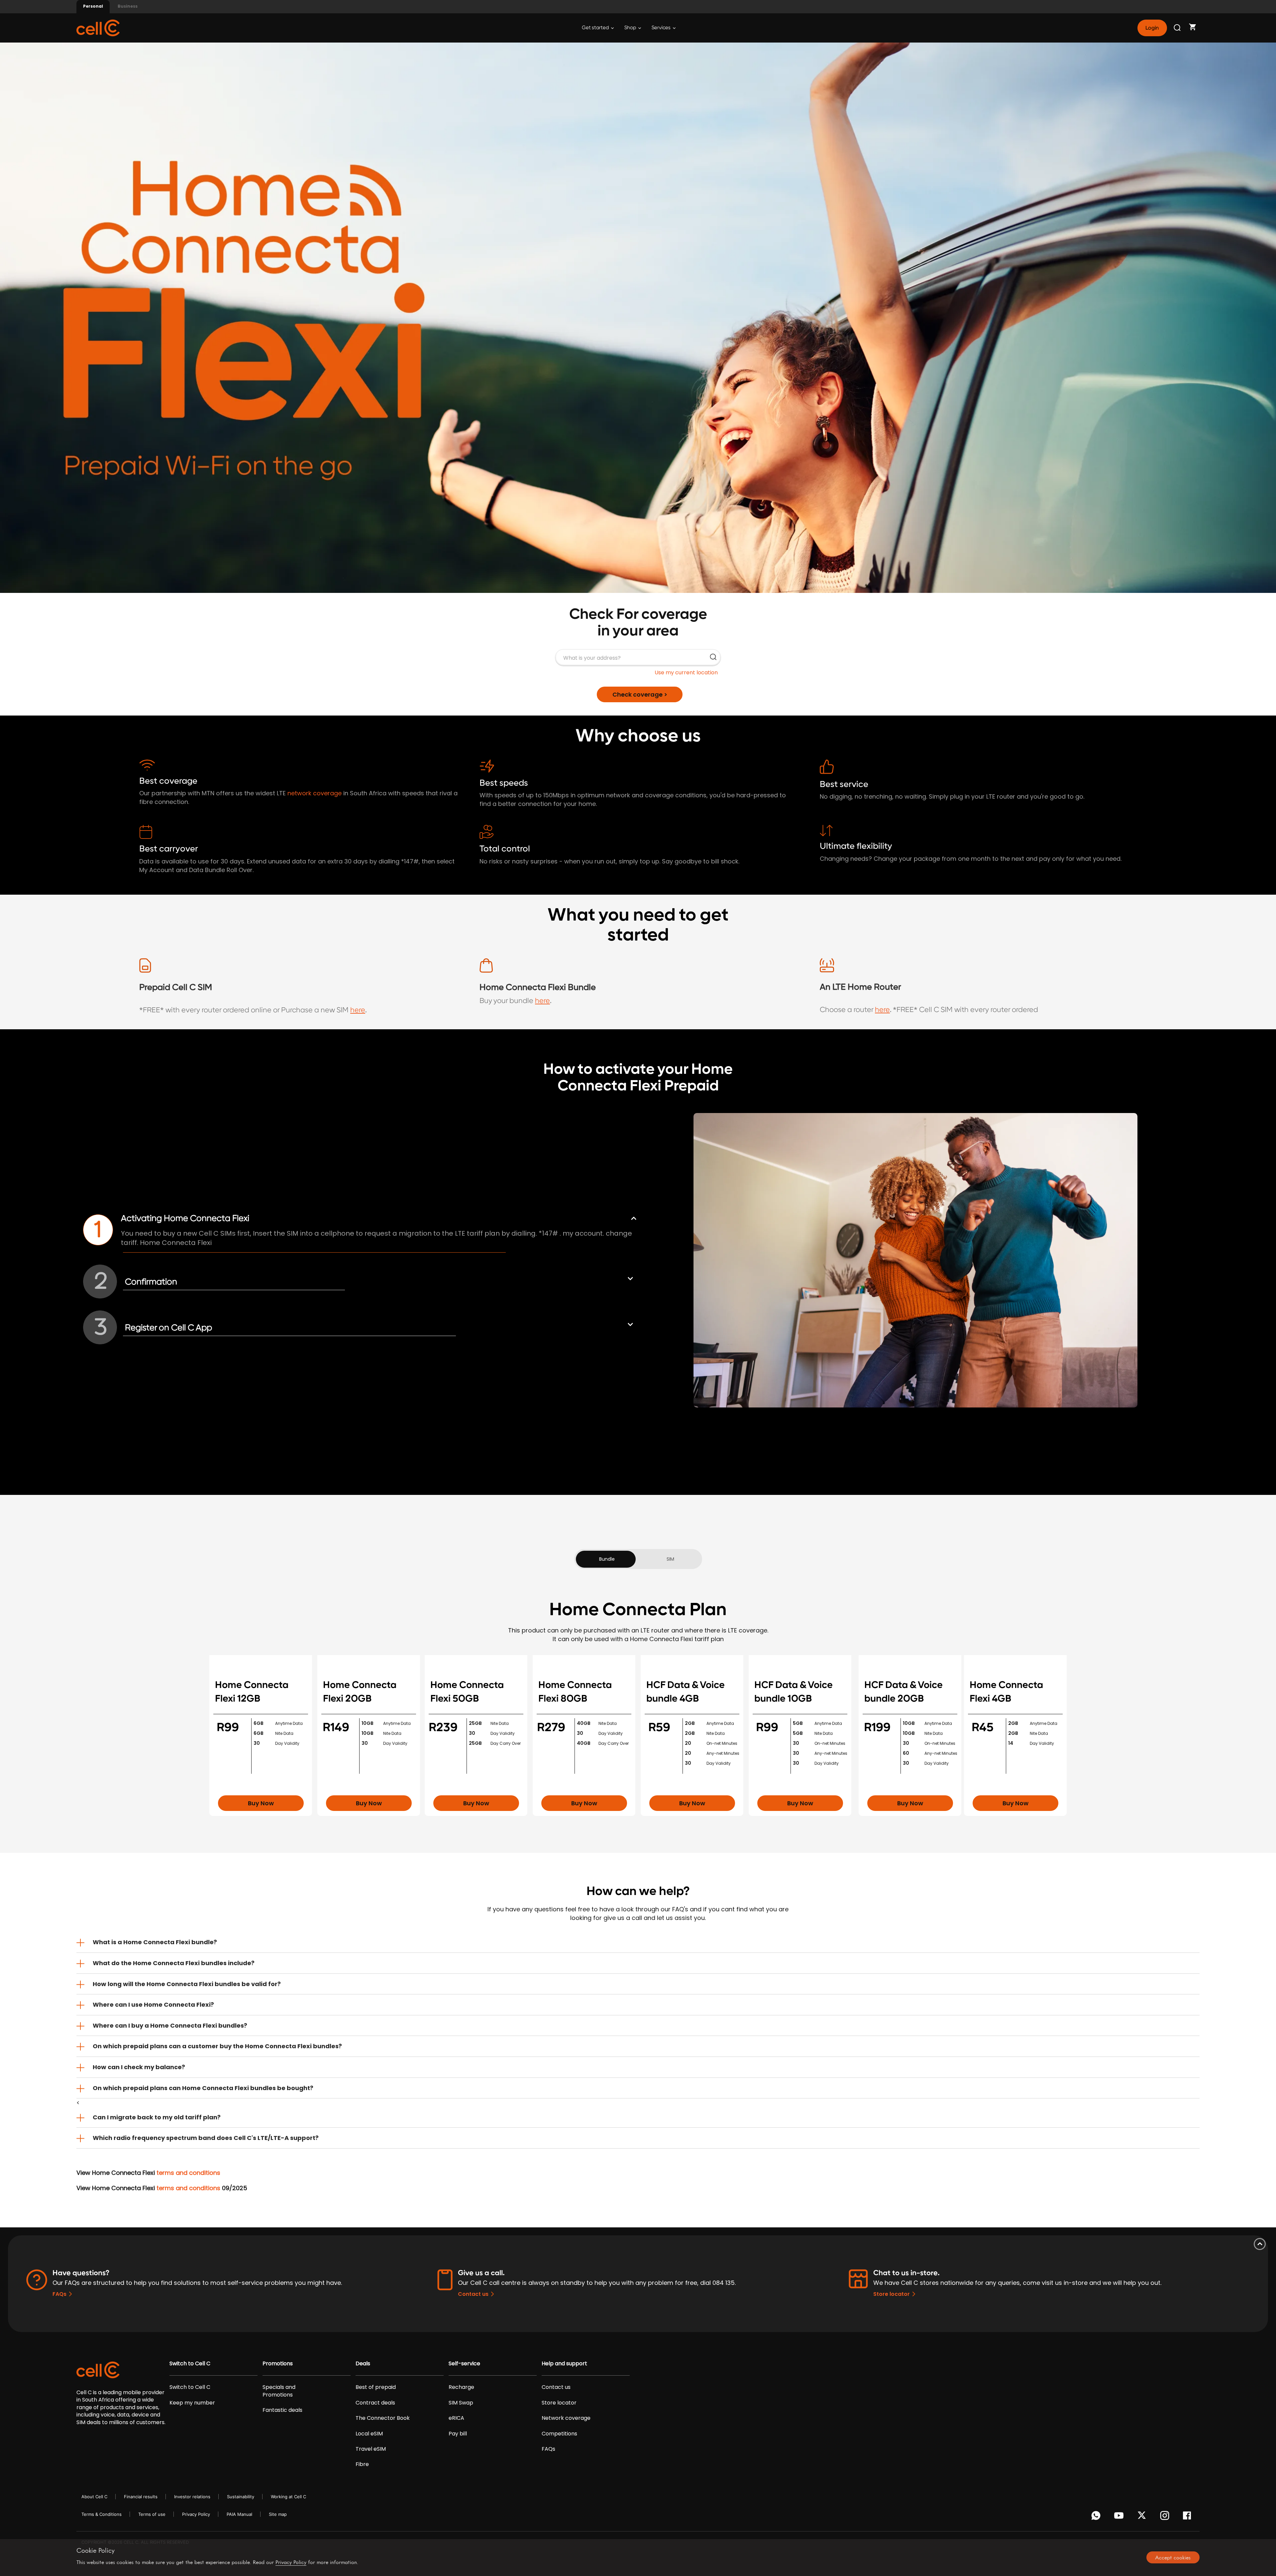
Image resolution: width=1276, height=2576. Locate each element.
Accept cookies (1173, 2557)
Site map (278, 2514)
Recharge (461, 2387)
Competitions (559, 2434)
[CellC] (98, 27)
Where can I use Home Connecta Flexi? (153, 2005)
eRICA (456, 2418)
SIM (670, 1559)
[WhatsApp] (1097, 2517)
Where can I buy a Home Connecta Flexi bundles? (170, 2025)
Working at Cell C (288, 2497)
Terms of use (152, 2514)
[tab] (638, 1942)
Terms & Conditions (102, 2514)
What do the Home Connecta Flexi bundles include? (174, 1963)
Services (662, 28)
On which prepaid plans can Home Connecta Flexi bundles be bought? (203, 2088)
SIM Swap (461, 2403)
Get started (596, 28)
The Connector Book (383, 2418)
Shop (631, 28)
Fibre (362, 2464)
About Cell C (94, 2497)
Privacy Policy (196, 2514)
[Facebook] (1189, 2517)
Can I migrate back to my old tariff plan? (157, 2117)
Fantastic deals (282, 2410)
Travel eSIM (371, 2449)
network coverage (315, 793)
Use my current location (686, 672)
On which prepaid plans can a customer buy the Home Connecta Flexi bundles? (217, 2046)
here (358, 1010)
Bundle (607, 1559)
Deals (363, 2364)
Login (1152, 28)
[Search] (1178, 28)
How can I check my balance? (139, 2067)
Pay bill (458, 2434)
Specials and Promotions (279, 2391)
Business (128, 6)
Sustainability (241, 2497)
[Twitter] (1143, 2517)
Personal (93, 6)
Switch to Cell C (190, 2364)
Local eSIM (369, 2434)
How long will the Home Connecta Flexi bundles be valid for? (187, 1984)
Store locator (892, 2294)
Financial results (141, 2497)
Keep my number (192, 2403)
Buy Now (261, 1803)
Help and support (564, 2364)
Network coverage (566, 2418)
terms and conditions (188, 2173)
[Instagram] (1166, 2517)
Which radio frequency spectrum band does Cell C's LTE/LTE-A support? (206, 2138)
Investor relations (192, 2497)
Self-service (464, 2364)
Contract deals (375, 2403)
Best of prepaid (376, 2387)
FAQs (59, 2294)
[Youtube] (1120, 2517)
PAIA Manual (239, 2514)
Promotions (278, 2364)
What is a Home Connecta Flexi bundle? (155, 1942)
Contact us (473, 2294)
